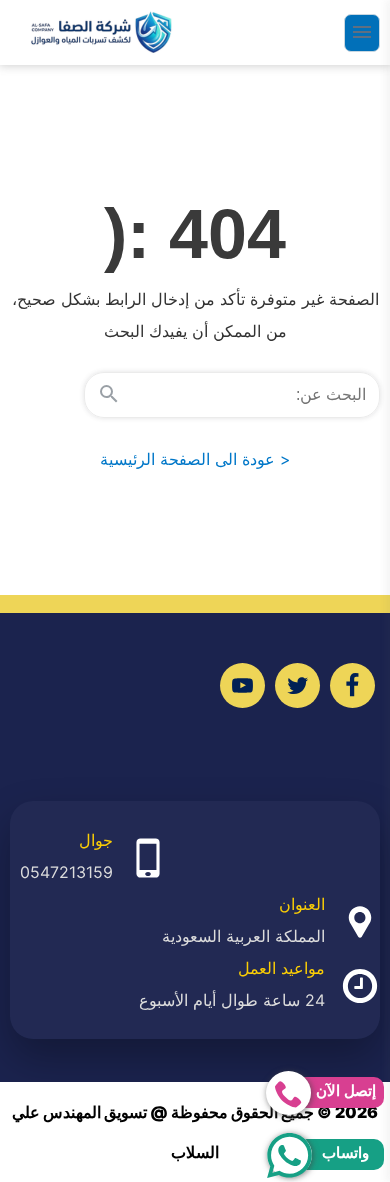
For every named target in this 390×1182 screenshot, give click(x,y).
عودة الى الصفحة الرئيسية (195, 459)
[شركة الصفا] (101, 32)
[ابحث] (109, 395)
